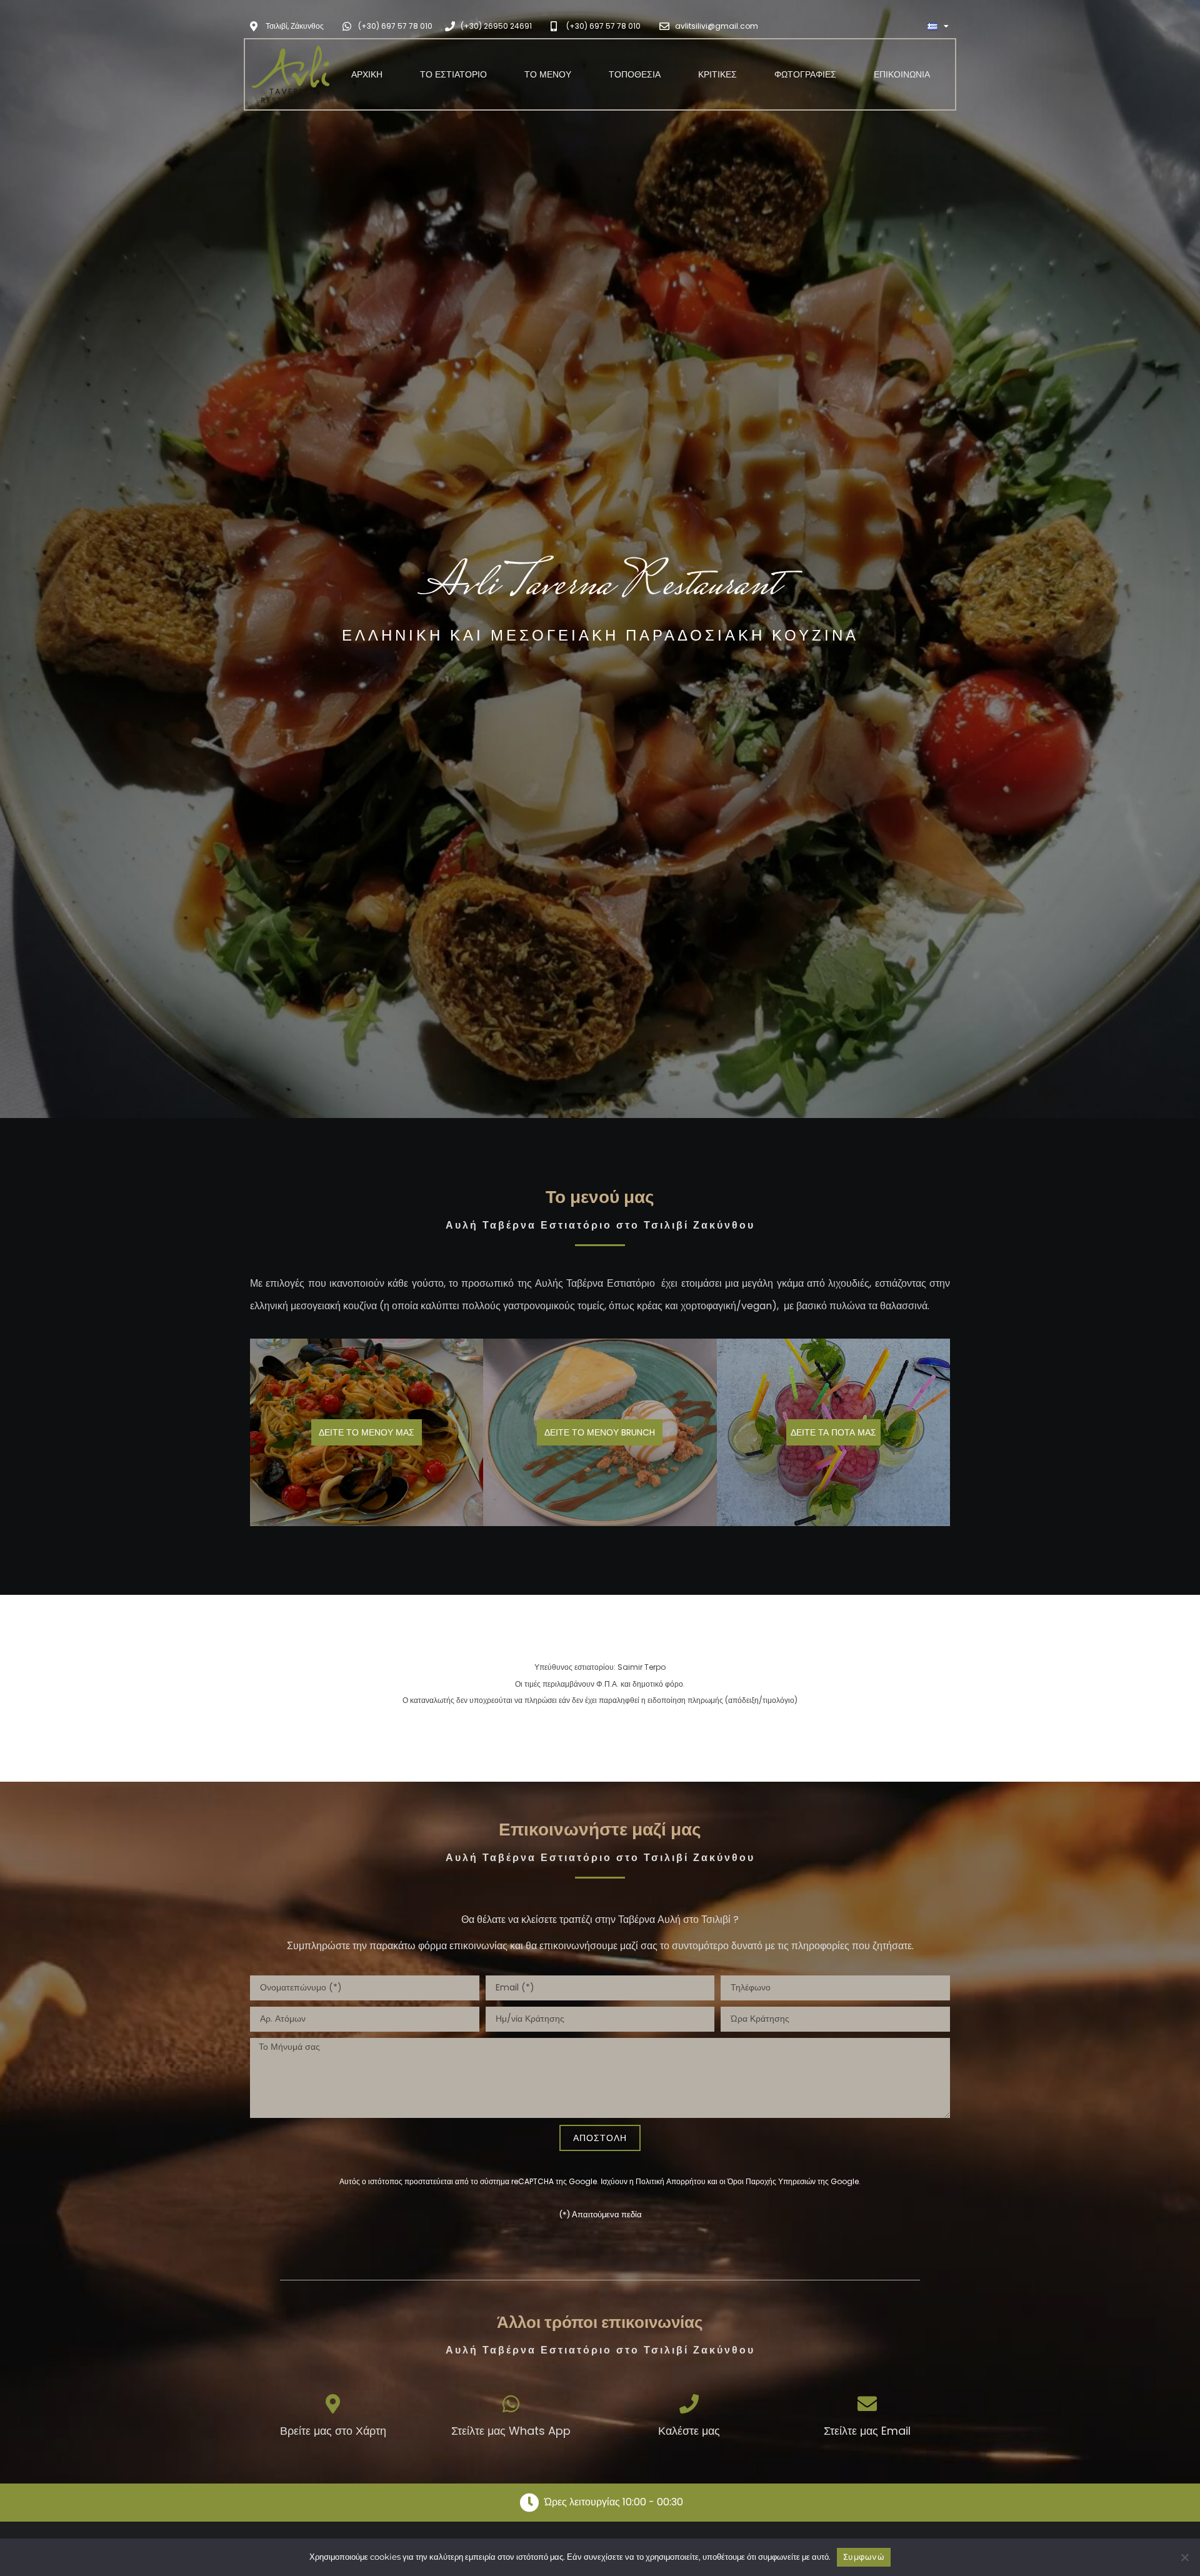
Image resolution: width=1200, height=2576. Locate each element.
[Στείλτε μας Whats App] (511, 2404)
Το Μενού (548, 74)
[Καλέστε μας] (689, 2404)
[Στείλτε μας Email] (867, 2404)
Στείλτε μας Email (867, 2431)
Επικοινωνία (902, 74)
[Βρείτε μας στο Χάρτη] (333, 2404)
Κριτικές (717, 74)
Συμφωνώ (864, 2557)
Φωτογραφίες (805, 74)
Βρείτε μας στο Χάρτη (333, 2431)
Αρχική (367, 74)
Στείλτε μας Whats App (511, 2431)
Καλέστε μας (689, 2431)
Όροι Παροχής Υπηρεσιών (772, 2181)
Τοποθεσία (635, 74)
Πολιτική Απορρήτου (671, 2181)
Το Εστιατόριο (453, 74)
